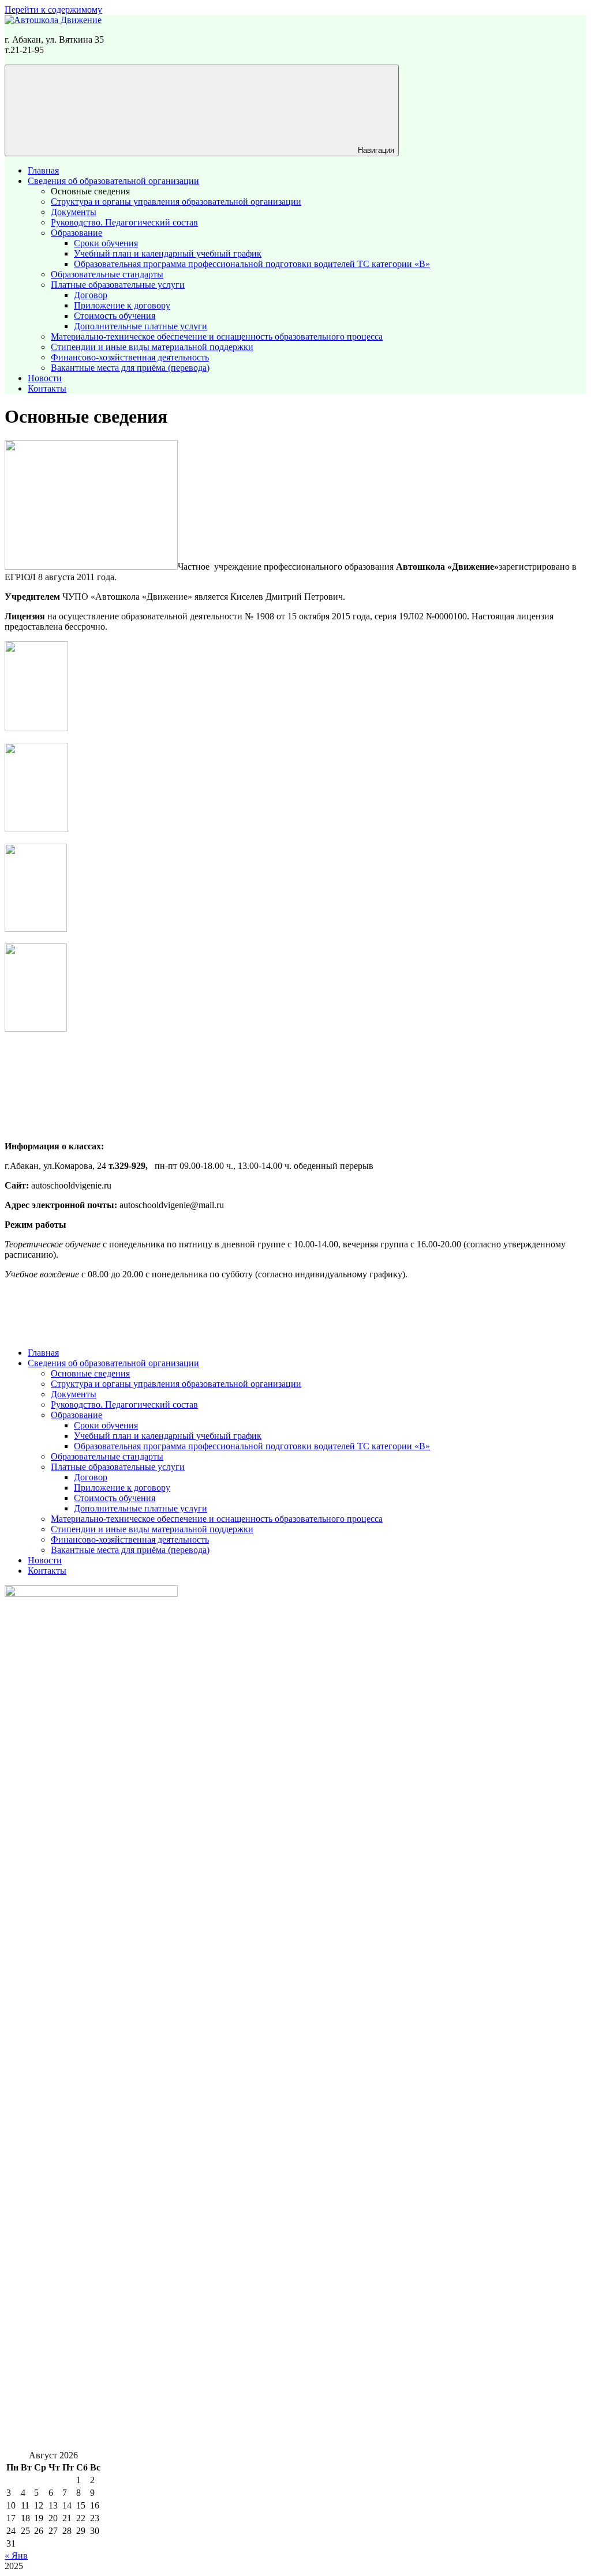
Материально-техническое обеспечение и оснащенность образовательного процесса (217, 336)
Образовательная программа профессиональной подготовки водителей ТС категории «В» (252, 264)
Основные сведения (90, 191)
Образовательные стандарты (107, 274)
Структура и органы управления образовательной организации (176, 202)
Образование (76, 233)
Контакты (47, 388)
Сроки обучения (106, 243)
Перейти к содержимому (53, 10)
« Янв (16, 2556)
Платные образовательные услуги (118, 285)
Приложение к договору (122, 305)
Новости (45, 378)
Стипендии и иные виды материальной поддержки (152, 347)
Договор (91, 295)
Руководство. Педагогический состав (124, 222)
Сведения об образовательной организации (113, 181)
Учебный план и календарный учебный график (168, 253)
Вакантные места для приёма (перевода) (130, 368)
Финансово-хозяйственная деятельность (130, 357)
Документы (74, 212)
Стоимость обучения (115, 316)
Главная (43, 170)
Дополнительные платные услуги (141, 326)
